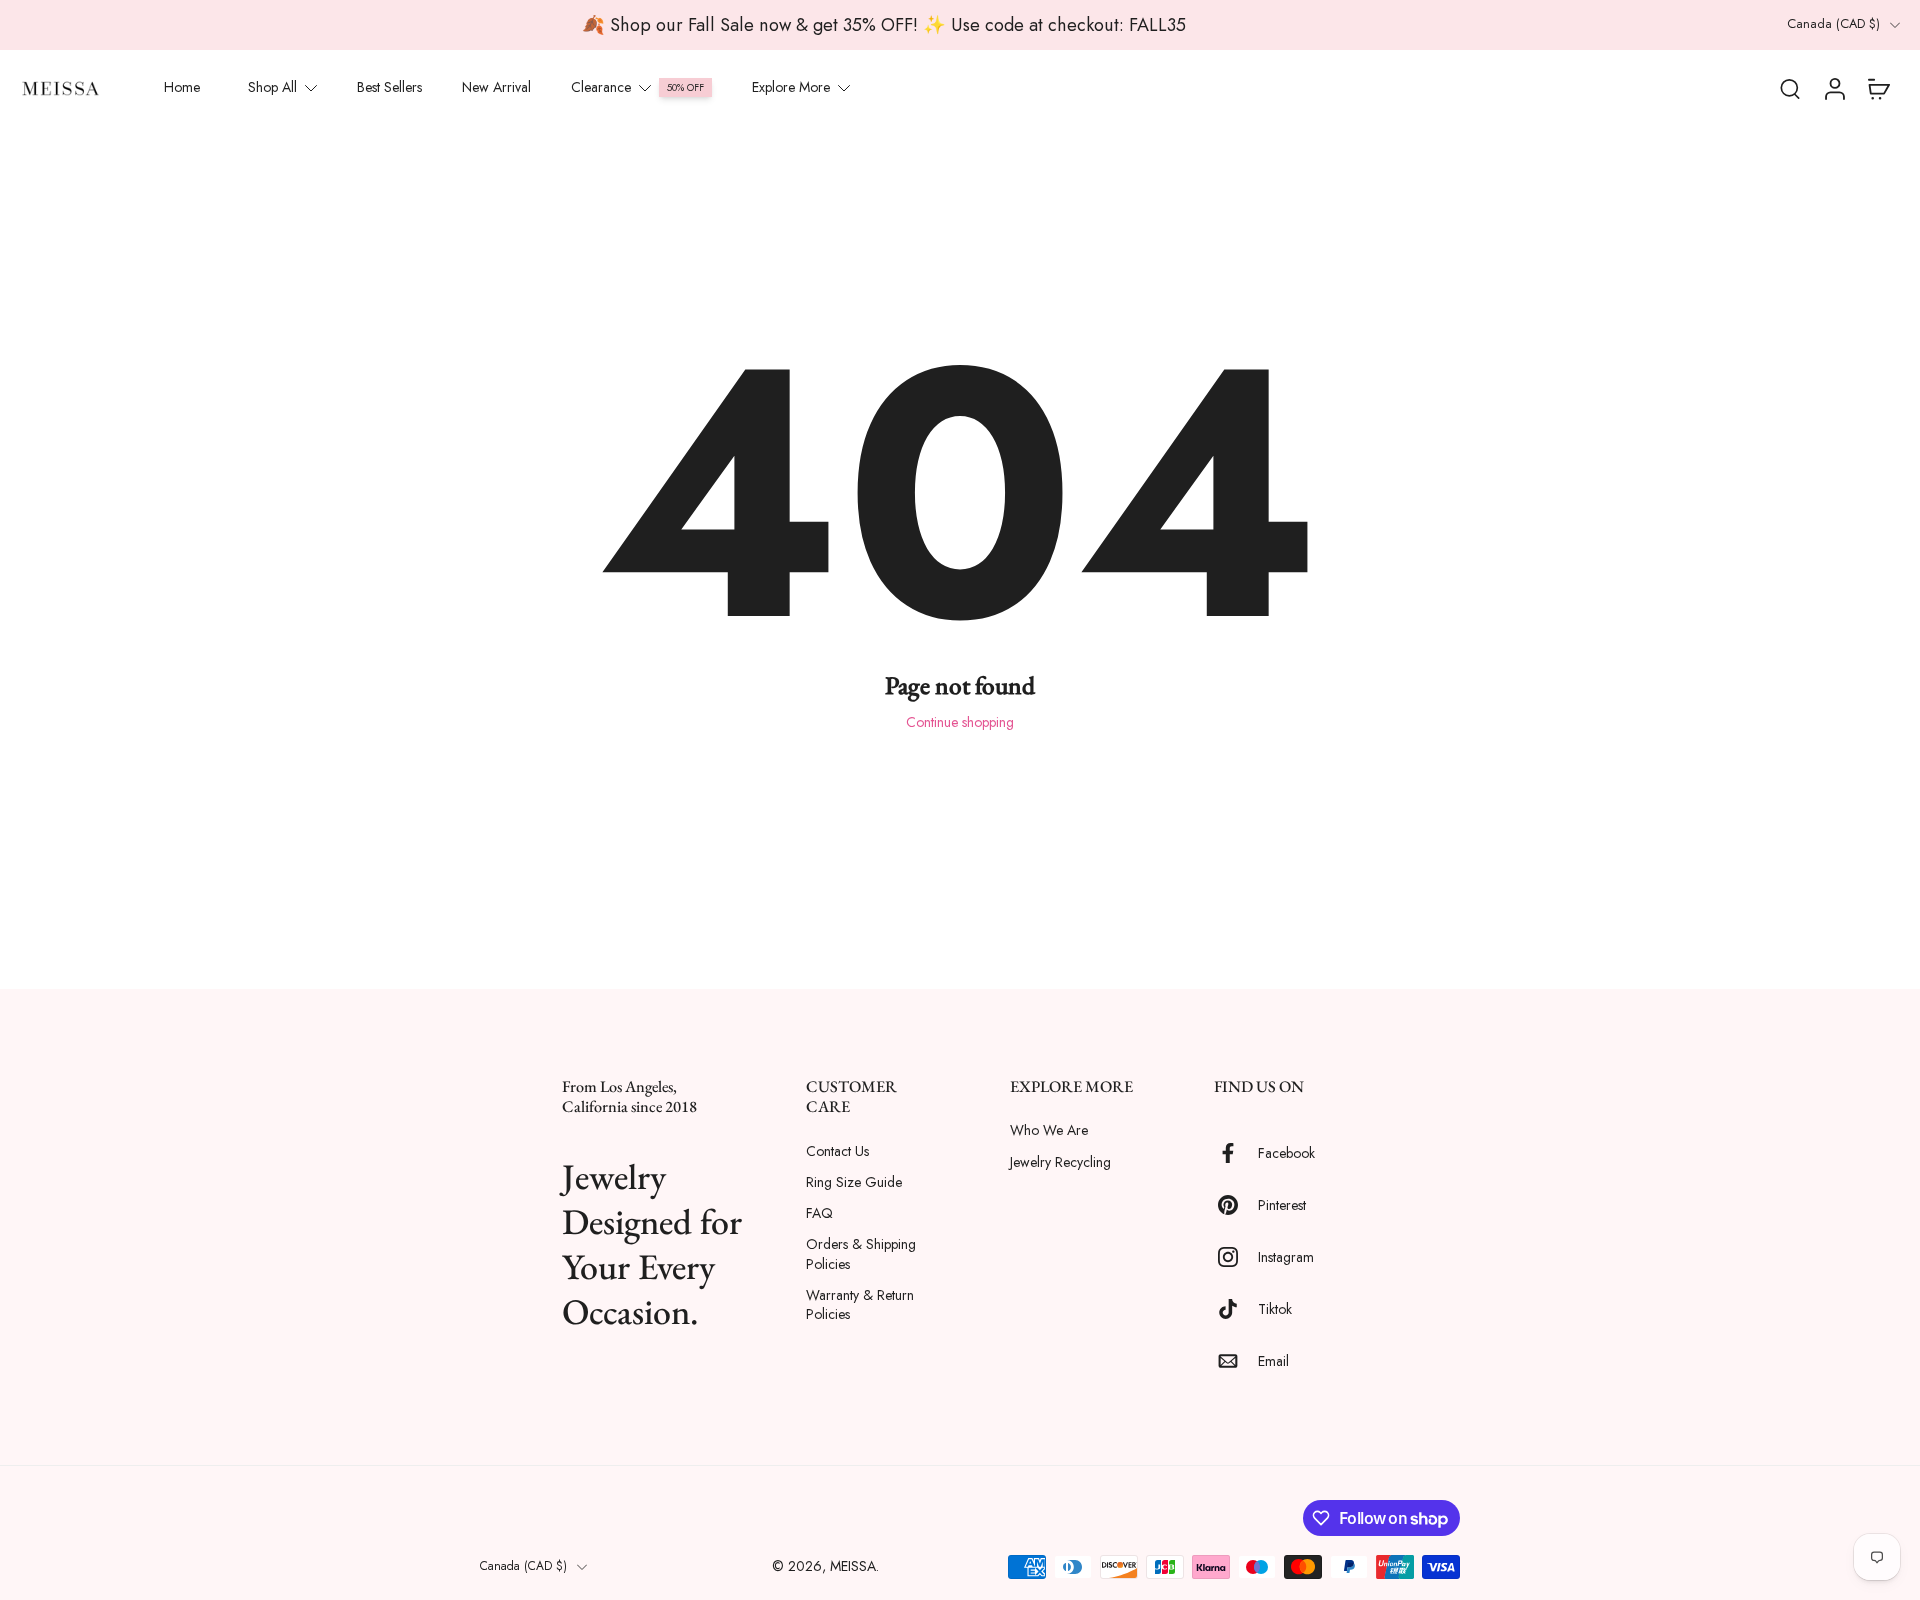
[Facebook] (1236, 1153)
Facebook (1286, 1152)
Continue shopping (960, 722)
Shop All (272, 87)
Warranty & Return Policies (860, 1304)
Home (182, 87)
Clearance (601, 87)
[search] (1790, 88)
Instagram (1286, 1256)
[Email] (1236, 1361)
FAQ (819, 1213)
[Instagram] (1236, 1257)
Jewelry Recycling (1060, 1161)
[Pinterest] (1236, 1205)
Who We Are (1049, 1130)
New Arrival (496, 87)
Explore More (791, 87)
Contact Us (837, 1150)
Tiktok (1275, 1308)
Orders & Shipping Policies (861, 1254)
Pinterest (1282, 1204)
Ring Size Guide (854, 1181)
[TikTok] (1236, 1309)
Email (1273, 1360)
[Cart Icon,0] (1878, 88)
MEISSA (853, 1566)
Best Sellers (389, 87)
